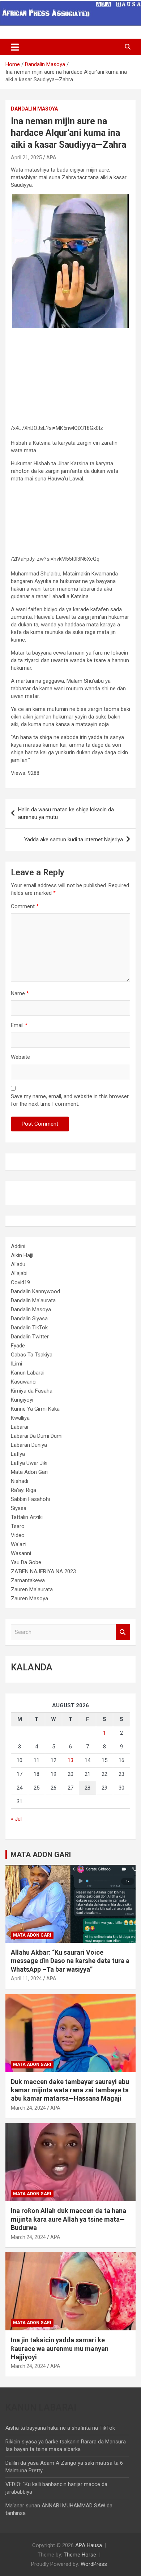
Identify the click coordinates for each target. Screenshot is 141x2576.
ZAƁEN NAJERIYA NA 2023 (43, 1571)
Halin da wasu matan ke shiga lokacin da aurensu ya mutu (66, 813)
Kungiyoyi (22, 1400)
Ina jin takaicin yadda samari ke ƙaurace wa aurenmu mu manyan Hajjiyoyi (60, 2348)
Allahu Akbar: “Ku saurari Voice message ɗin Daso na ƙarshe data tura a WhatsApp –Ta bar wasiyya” (70, 1961)
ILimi (16, 1364)
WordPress (94, 2564)
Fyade (18, 1346)
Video (18, 1535)
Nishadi (20, 1481)
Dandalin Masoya (34, 109)
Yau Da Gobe (26, 1562)
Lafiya (18, 1454)
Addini (18, 1246)
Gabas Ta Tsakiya (32, 1355)
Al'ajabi (19, 1273)
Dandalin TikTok (29, 1328)
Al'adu (18, 1264)
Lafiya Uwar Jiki (29, 1463)
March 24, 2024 (28, 2108)
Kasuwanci (24, 1382)
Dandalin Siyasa (29, 1319)
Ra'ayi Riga (23, 1490)
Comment (25, 906)
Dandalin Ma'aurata (33, 1300)
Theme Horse (80, 2555)
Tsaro (18, 1526)
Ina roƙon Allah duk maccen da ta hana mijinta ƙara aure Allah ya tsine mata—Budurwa (69, 2219)
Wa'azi (19, 1544)
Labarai (20, 1427)
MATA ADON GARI (41, 1855)
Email (19, 1025)
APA (51, 158)
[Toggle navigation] (15, 47)
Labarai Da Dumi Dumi (37, 1436)
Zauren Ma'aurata (32, 1589)
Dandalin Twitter (30, 1337)
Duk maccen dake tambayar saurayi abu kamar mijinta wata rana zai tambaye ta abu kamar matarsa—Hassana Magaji (70, 2090)
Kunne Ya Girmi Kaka (35, 1409)
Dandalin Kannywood (35, 1291)
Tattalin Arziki (27, 1517)
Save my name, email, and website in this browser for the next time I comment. (70, 1100)
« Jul (16, 1819)
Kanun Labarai (28, 1373)
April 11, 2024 (26, 1979)
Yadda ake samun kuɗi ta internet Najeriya (74, 840)
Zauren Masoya (29, 1598)
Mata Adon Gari (29, 1472)
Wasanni (21, 1553)
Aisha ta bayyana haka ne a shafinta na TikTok (60, 2428)
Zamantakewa (28, 1580)
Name (20, 993)
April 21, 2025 (26, 158)
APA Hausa (89, 2545)
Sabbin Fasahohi (30, 1499)
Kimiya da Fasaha (32, 1391)
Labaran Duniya (29, 1445)
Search (123, 1632)
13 (70, 1760)
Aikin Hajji (22, 1255)
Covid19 (20, 1282)
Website (20, 1057)
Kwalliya (20, 1418)
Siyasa (19, 1508)
